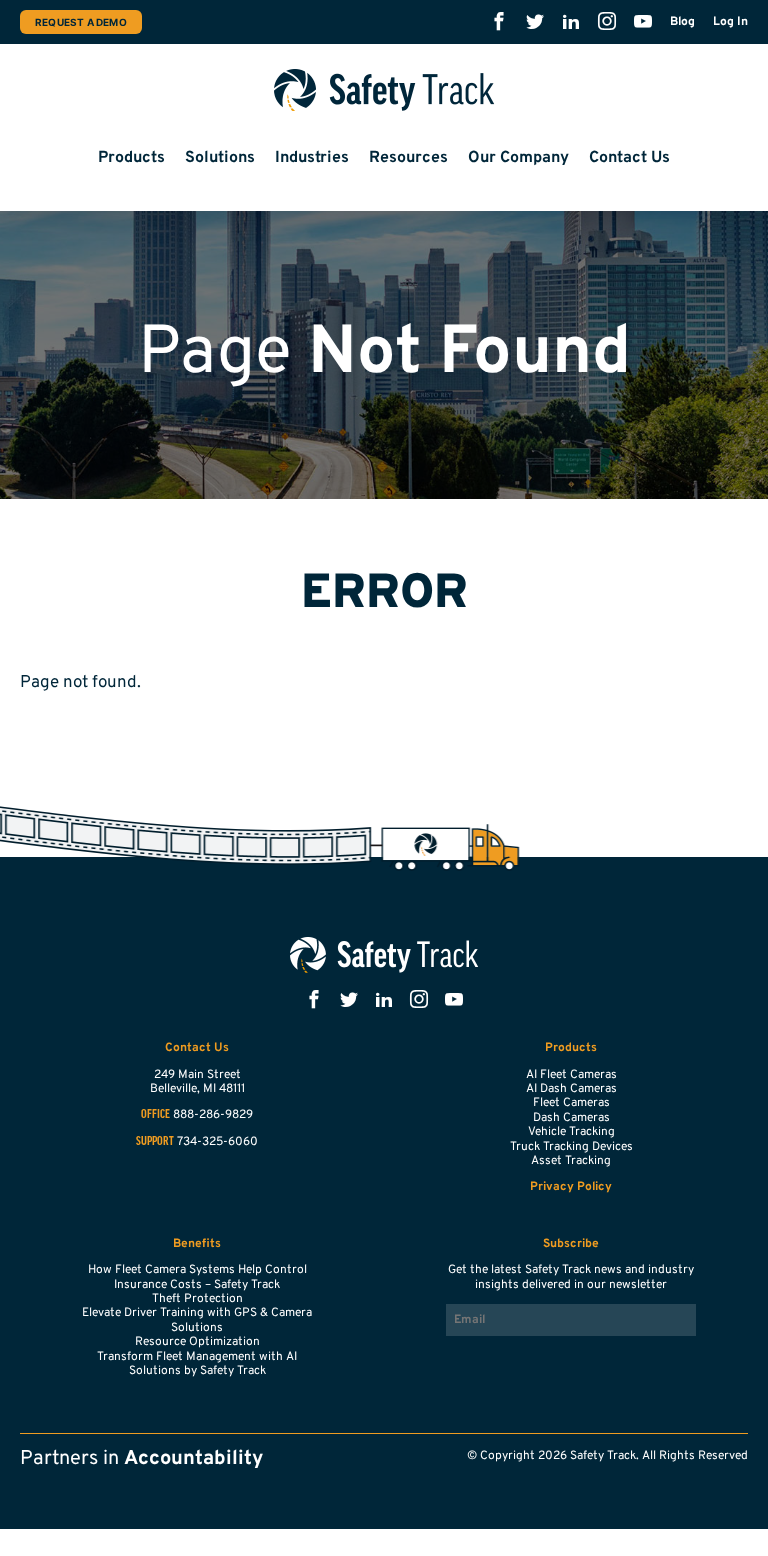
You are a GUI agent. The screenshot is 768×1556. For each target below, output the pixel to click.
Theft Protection (197, 1299)
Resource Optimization (197, 1342)
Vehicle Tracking (571, 1132)
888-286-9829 (213, 1115)
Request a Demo (81, 22)
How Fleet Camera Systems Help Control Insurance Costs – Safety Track (197, 1277)
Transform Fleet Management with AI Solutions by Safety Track (197, 1364)
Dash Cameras (571, 1118)
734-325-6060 (217, 1142)
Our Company (518, 158)
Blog (682, 22)
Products (131, 158)
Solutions (220, 158)
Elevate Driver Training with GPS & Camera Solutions (197, 1320)
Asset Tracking (571, 1161)
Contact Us (629, 158)
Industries (312, 158)
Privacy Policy (571, 1187)
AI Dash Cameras (571, 1089)
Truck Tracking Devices (571, 1147)
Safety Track (384, 90)
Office (155, 1115)
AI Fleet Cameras (571, 1075)
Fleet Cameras (571, 1103)
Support (155, 1142)
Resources (408, 158)
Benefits (197, 1244)
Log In (730, 22)
